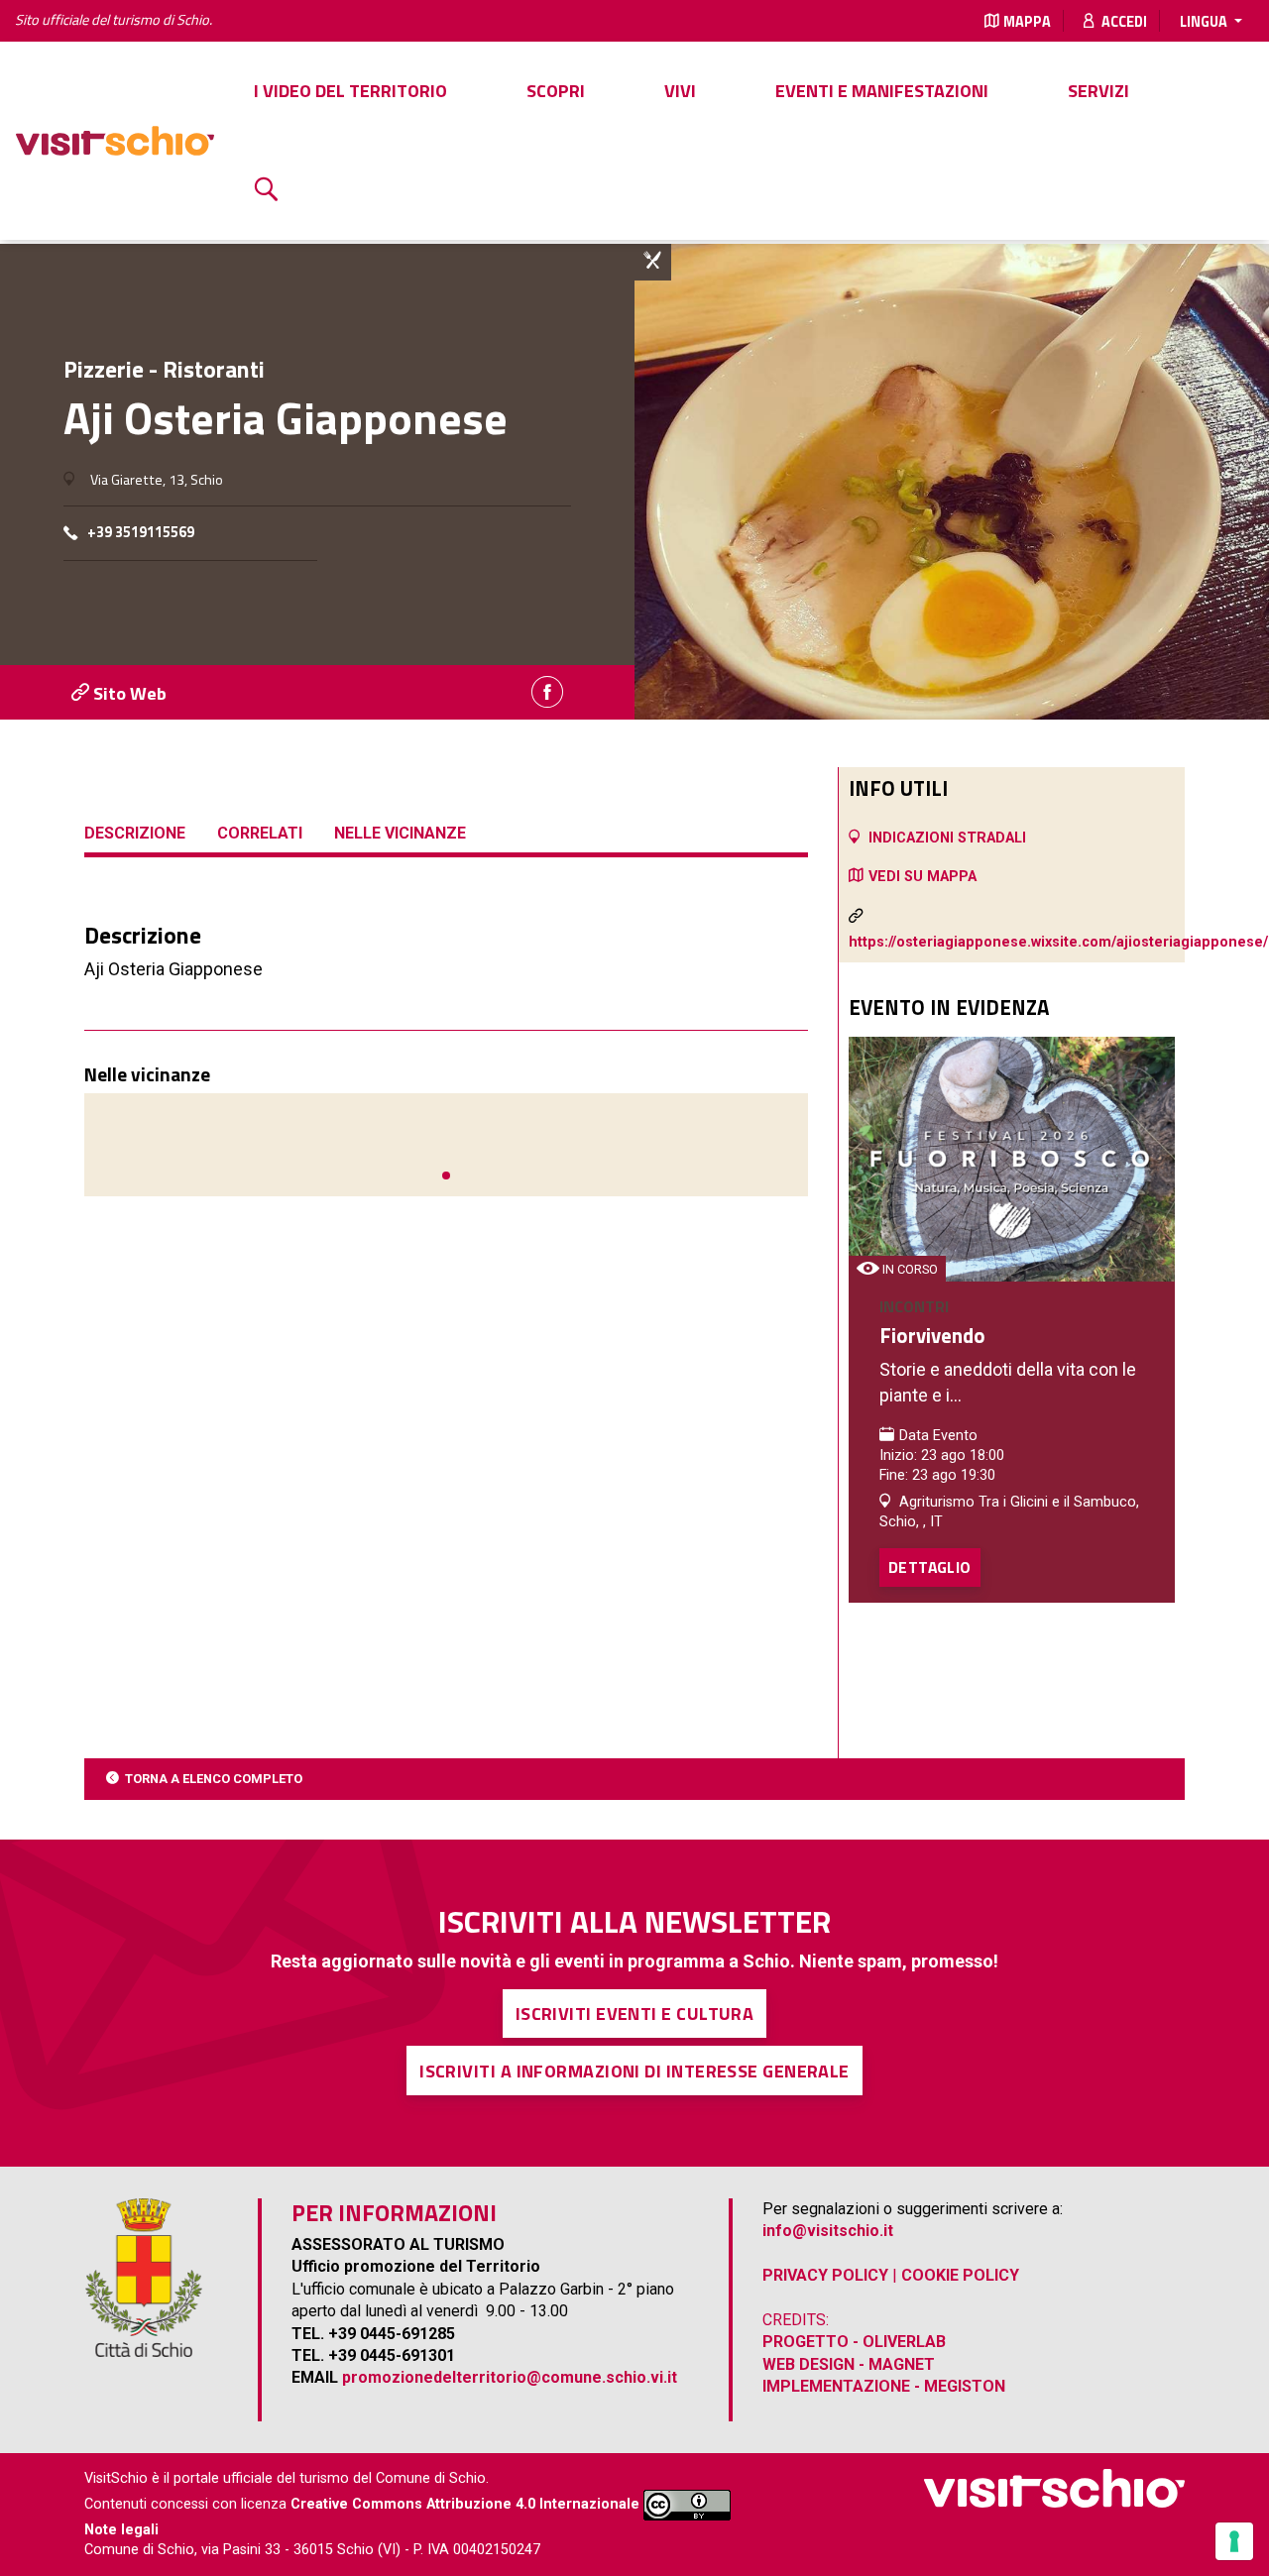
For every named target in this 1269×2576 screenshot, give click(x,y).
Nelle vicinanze (400, 833)
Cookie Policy (960, 2275)
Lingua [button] (1205, 22)
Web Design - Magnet (849, 2364)
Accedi (1123, 22)
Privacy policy (825, 2275)
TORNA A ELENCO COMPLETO (214, 1779)
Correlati (260, 833)
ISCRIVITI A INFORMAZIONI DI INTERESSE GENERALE (634, 2071)
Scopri (556, 91)
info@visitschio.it (828, 2231)
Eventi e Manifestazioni (882, 91)
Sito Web (128, 693)
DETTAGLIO (930, 1567)
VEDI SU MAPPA (923, 877)
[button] (446, 1176)
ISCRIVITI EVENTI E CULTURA (635, 2014)
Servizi (1098, 91)
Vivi (680, 91)
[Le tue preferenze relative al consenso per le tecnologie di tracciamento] (1234, 2541)
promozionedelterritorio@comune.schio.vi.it (510, 2377)
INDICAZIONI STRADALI (947, 838)
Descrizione (135, 833)
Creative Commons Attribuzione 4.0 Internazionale (465, 2504)
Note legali (121, 2530)
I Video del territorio (350, 91)
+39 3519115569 (141, 533)
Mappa (1027, 22)
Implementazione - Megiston (884, 2386)
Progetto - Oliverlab (854, 2342)
